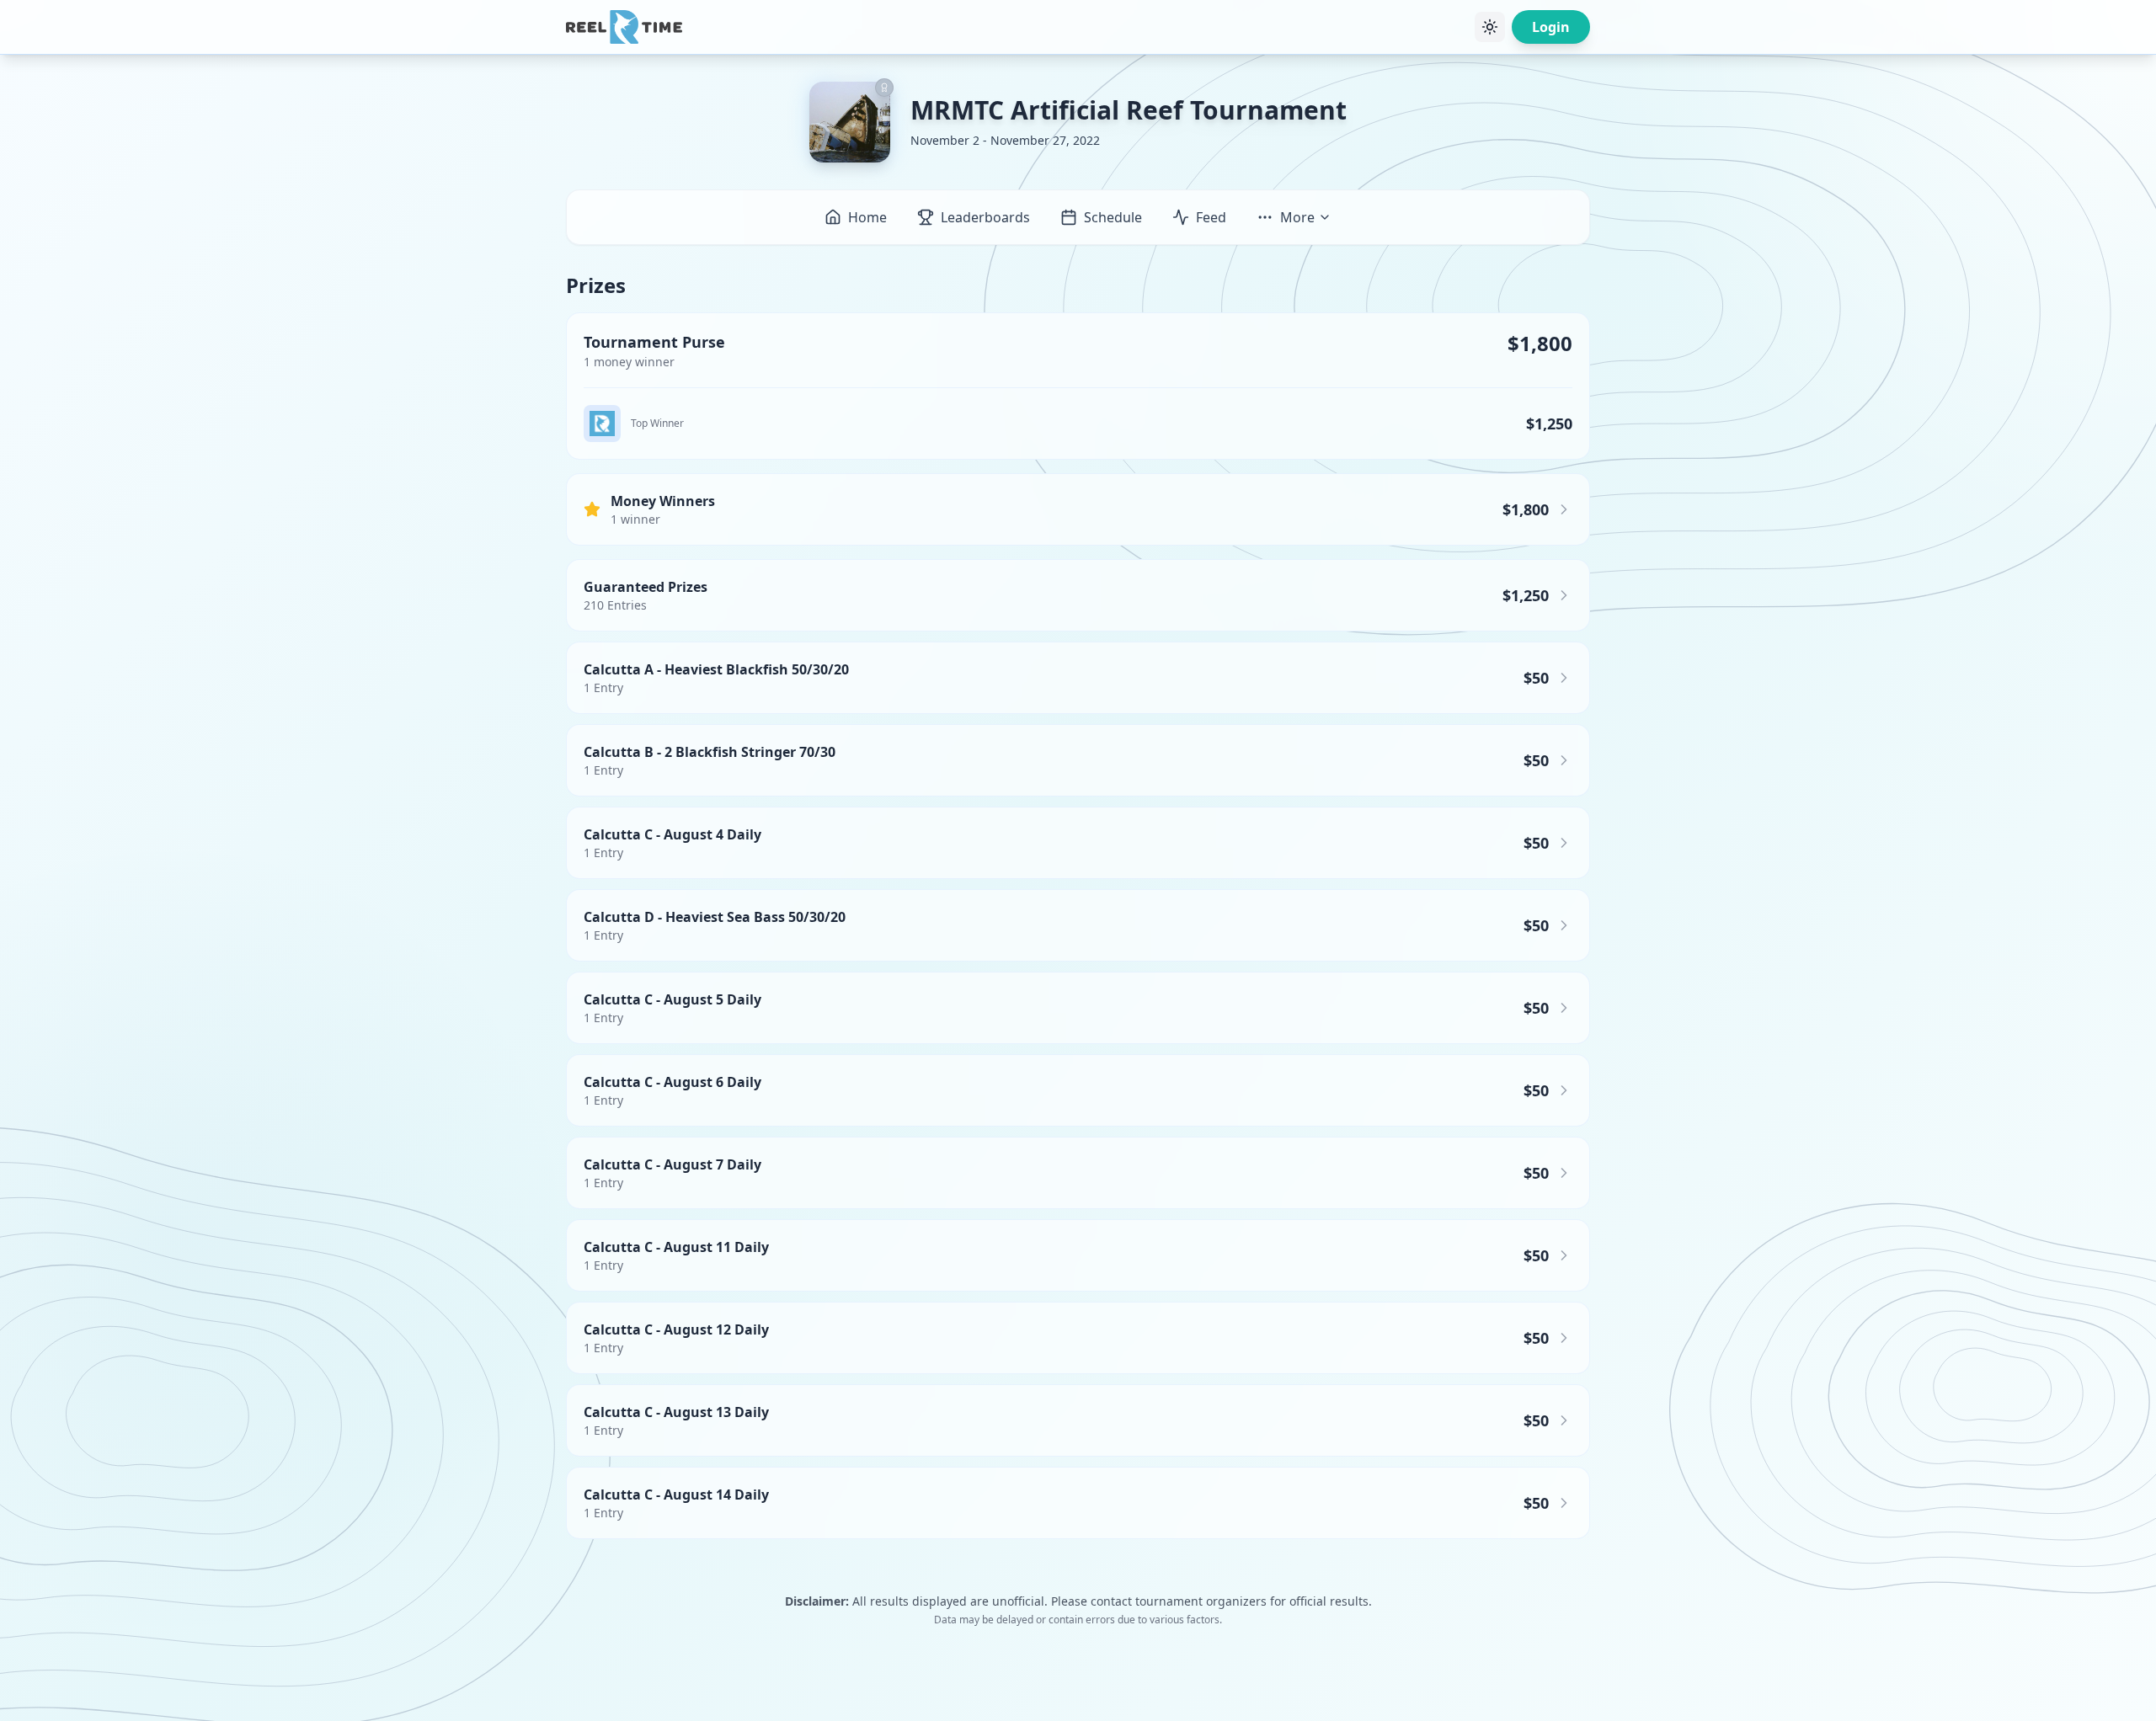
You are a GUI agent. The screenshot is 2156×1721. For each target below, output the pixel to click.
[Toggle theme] (1490, 27)
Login (1551, 27)
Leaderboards (985, 217)
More (1297, 217)
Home (867, 217)
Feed (1211, 217)
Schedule (1113, 217)
